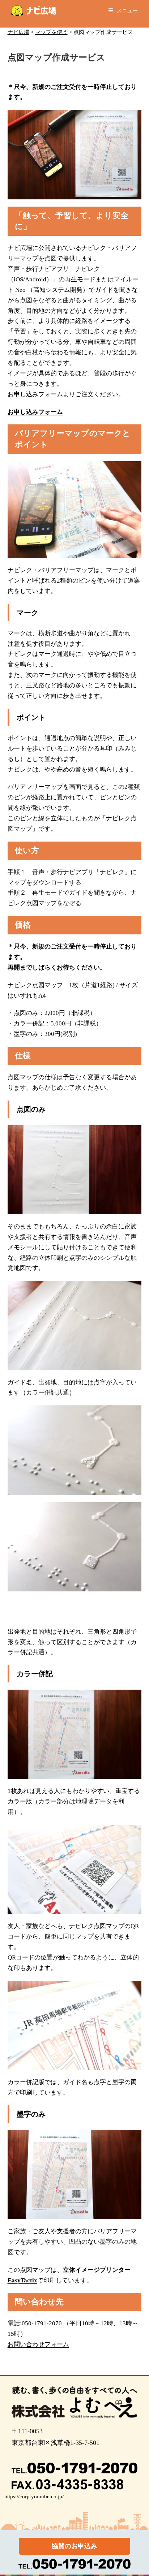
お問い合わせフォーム (38, 2344)
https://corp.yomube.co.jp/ (34, 2497)
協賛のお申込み (74, 2546)
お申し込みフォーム (35, 412)
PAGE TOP (139, 2493)
